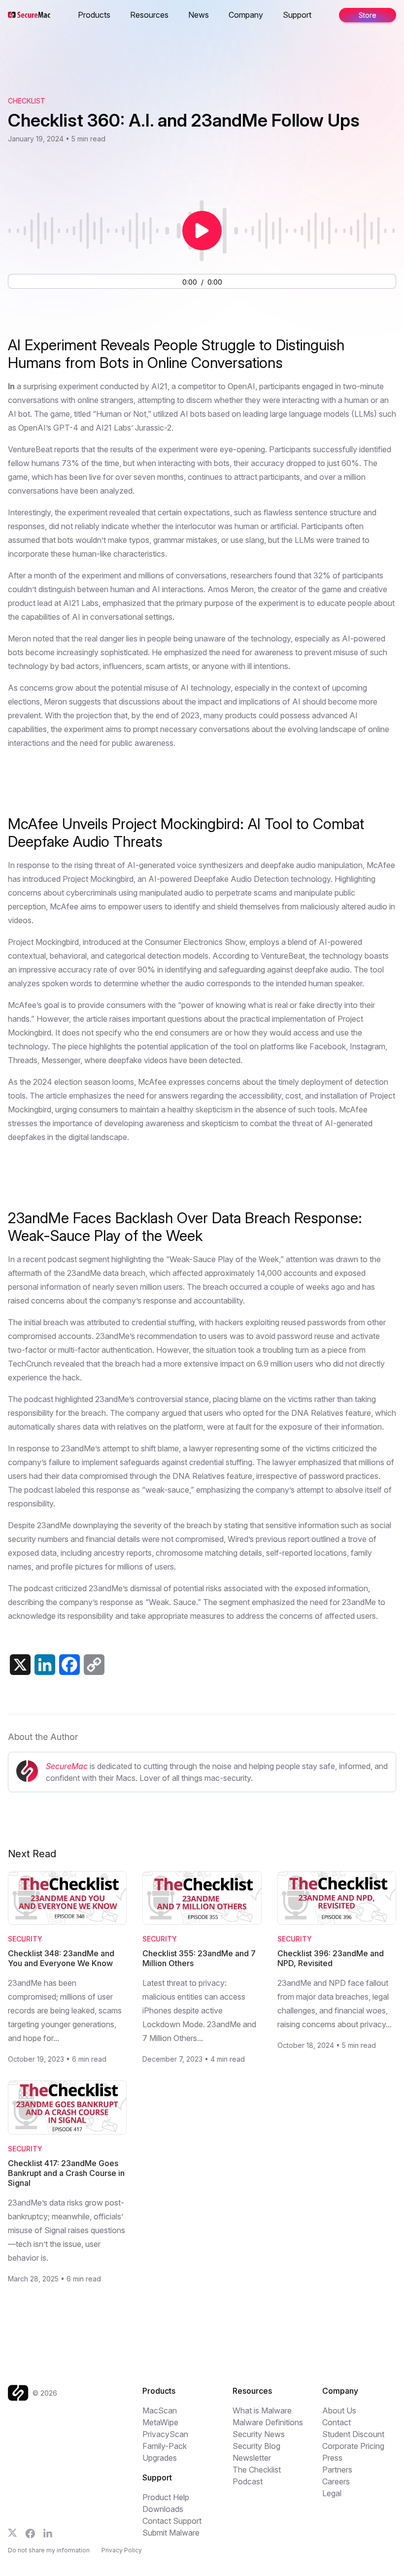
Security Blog (256, 2446)
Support (297, 15)
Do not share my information (49, 2550)
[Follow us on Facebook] (30, 2534)
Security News (259, 2434)
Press (332, 2458)
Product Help (166, 2497)
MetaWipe (160, 2422)
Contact (337, 2422)
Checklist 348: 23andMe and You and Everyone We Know (61, 1958)
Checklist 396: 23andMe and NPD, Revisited (331, 1958)
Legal (332, 2493)
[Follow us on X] (13, 2533)
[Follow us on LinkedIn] (48, 2533)
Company (246, 15)
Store (368, 15)
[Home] (20, 2393)
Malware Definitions (268, 2422)
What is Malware (262, 2410)
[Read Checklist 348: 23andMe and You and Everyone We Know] (67, 1898)
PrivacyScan (165, 2434)
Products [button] (94, 15)
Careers (336, 2481)
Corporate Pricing (353, 2446)
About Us (339, 2410)
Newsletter (252, 2458)
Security (25, 1939)
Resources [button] (149, 15)
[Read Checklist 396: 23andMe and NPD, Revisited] (337, 1898)
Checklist (27, 101)
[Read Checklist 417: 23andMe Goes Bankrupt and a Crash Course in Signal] (67, 2108)
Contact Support (172, 2521)
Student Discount (353, 2434)
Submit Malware (171, 2533)
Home (79, 15)
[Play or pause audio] (202, 231)
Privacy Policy (122, 2550)
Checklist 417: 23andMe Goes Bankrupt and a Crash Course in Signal (66, 2173)
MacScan (160, 2410)
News (199, 15)
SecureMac (67, 1766)
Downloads (163, 2509)
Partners (337, 2470)
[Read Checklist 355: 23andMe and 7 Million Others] (202, 1898)
